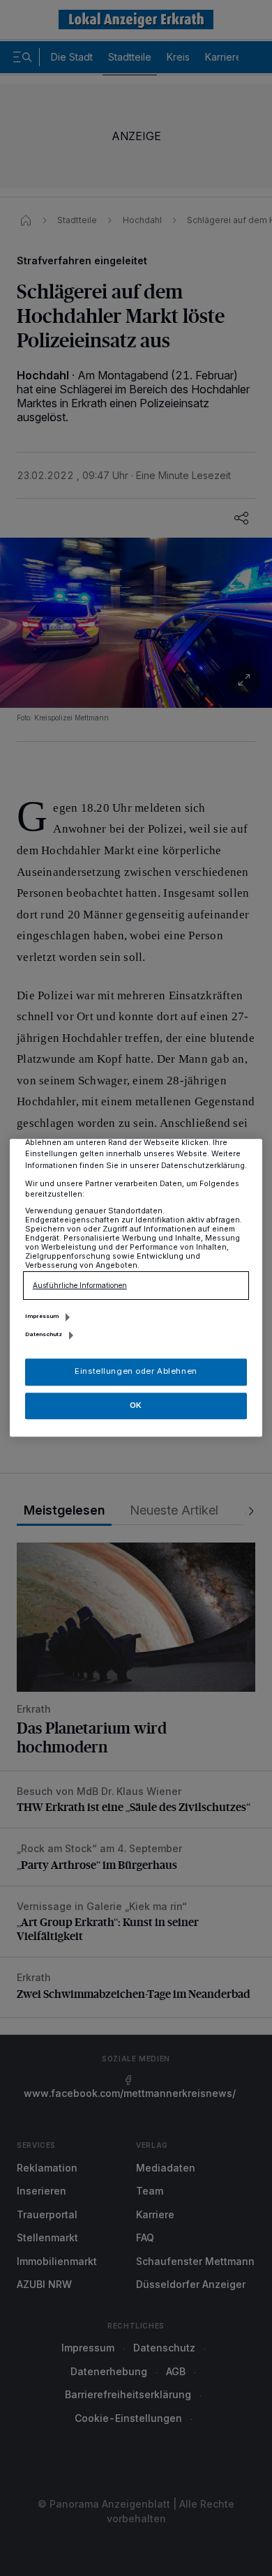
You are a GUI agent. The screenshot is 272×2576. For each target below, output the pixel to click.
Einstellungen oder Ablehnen (136, 1372)
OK (136, 1405)
